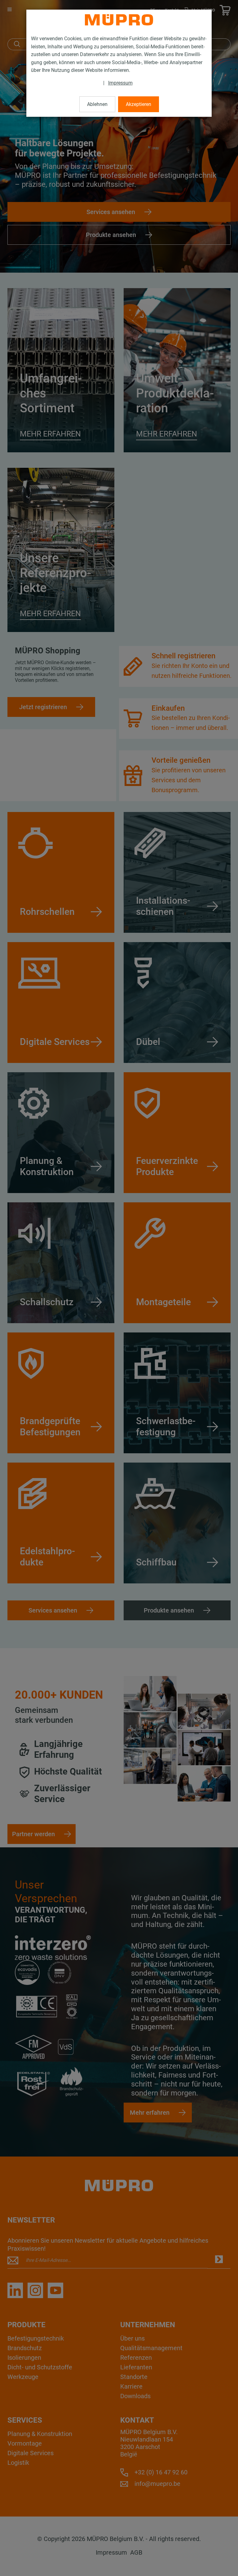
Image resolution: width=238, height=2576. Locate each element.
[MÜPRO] (119, 20)
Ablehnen (97, 104)
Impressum (120, 83)
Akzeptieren (139, 104)
